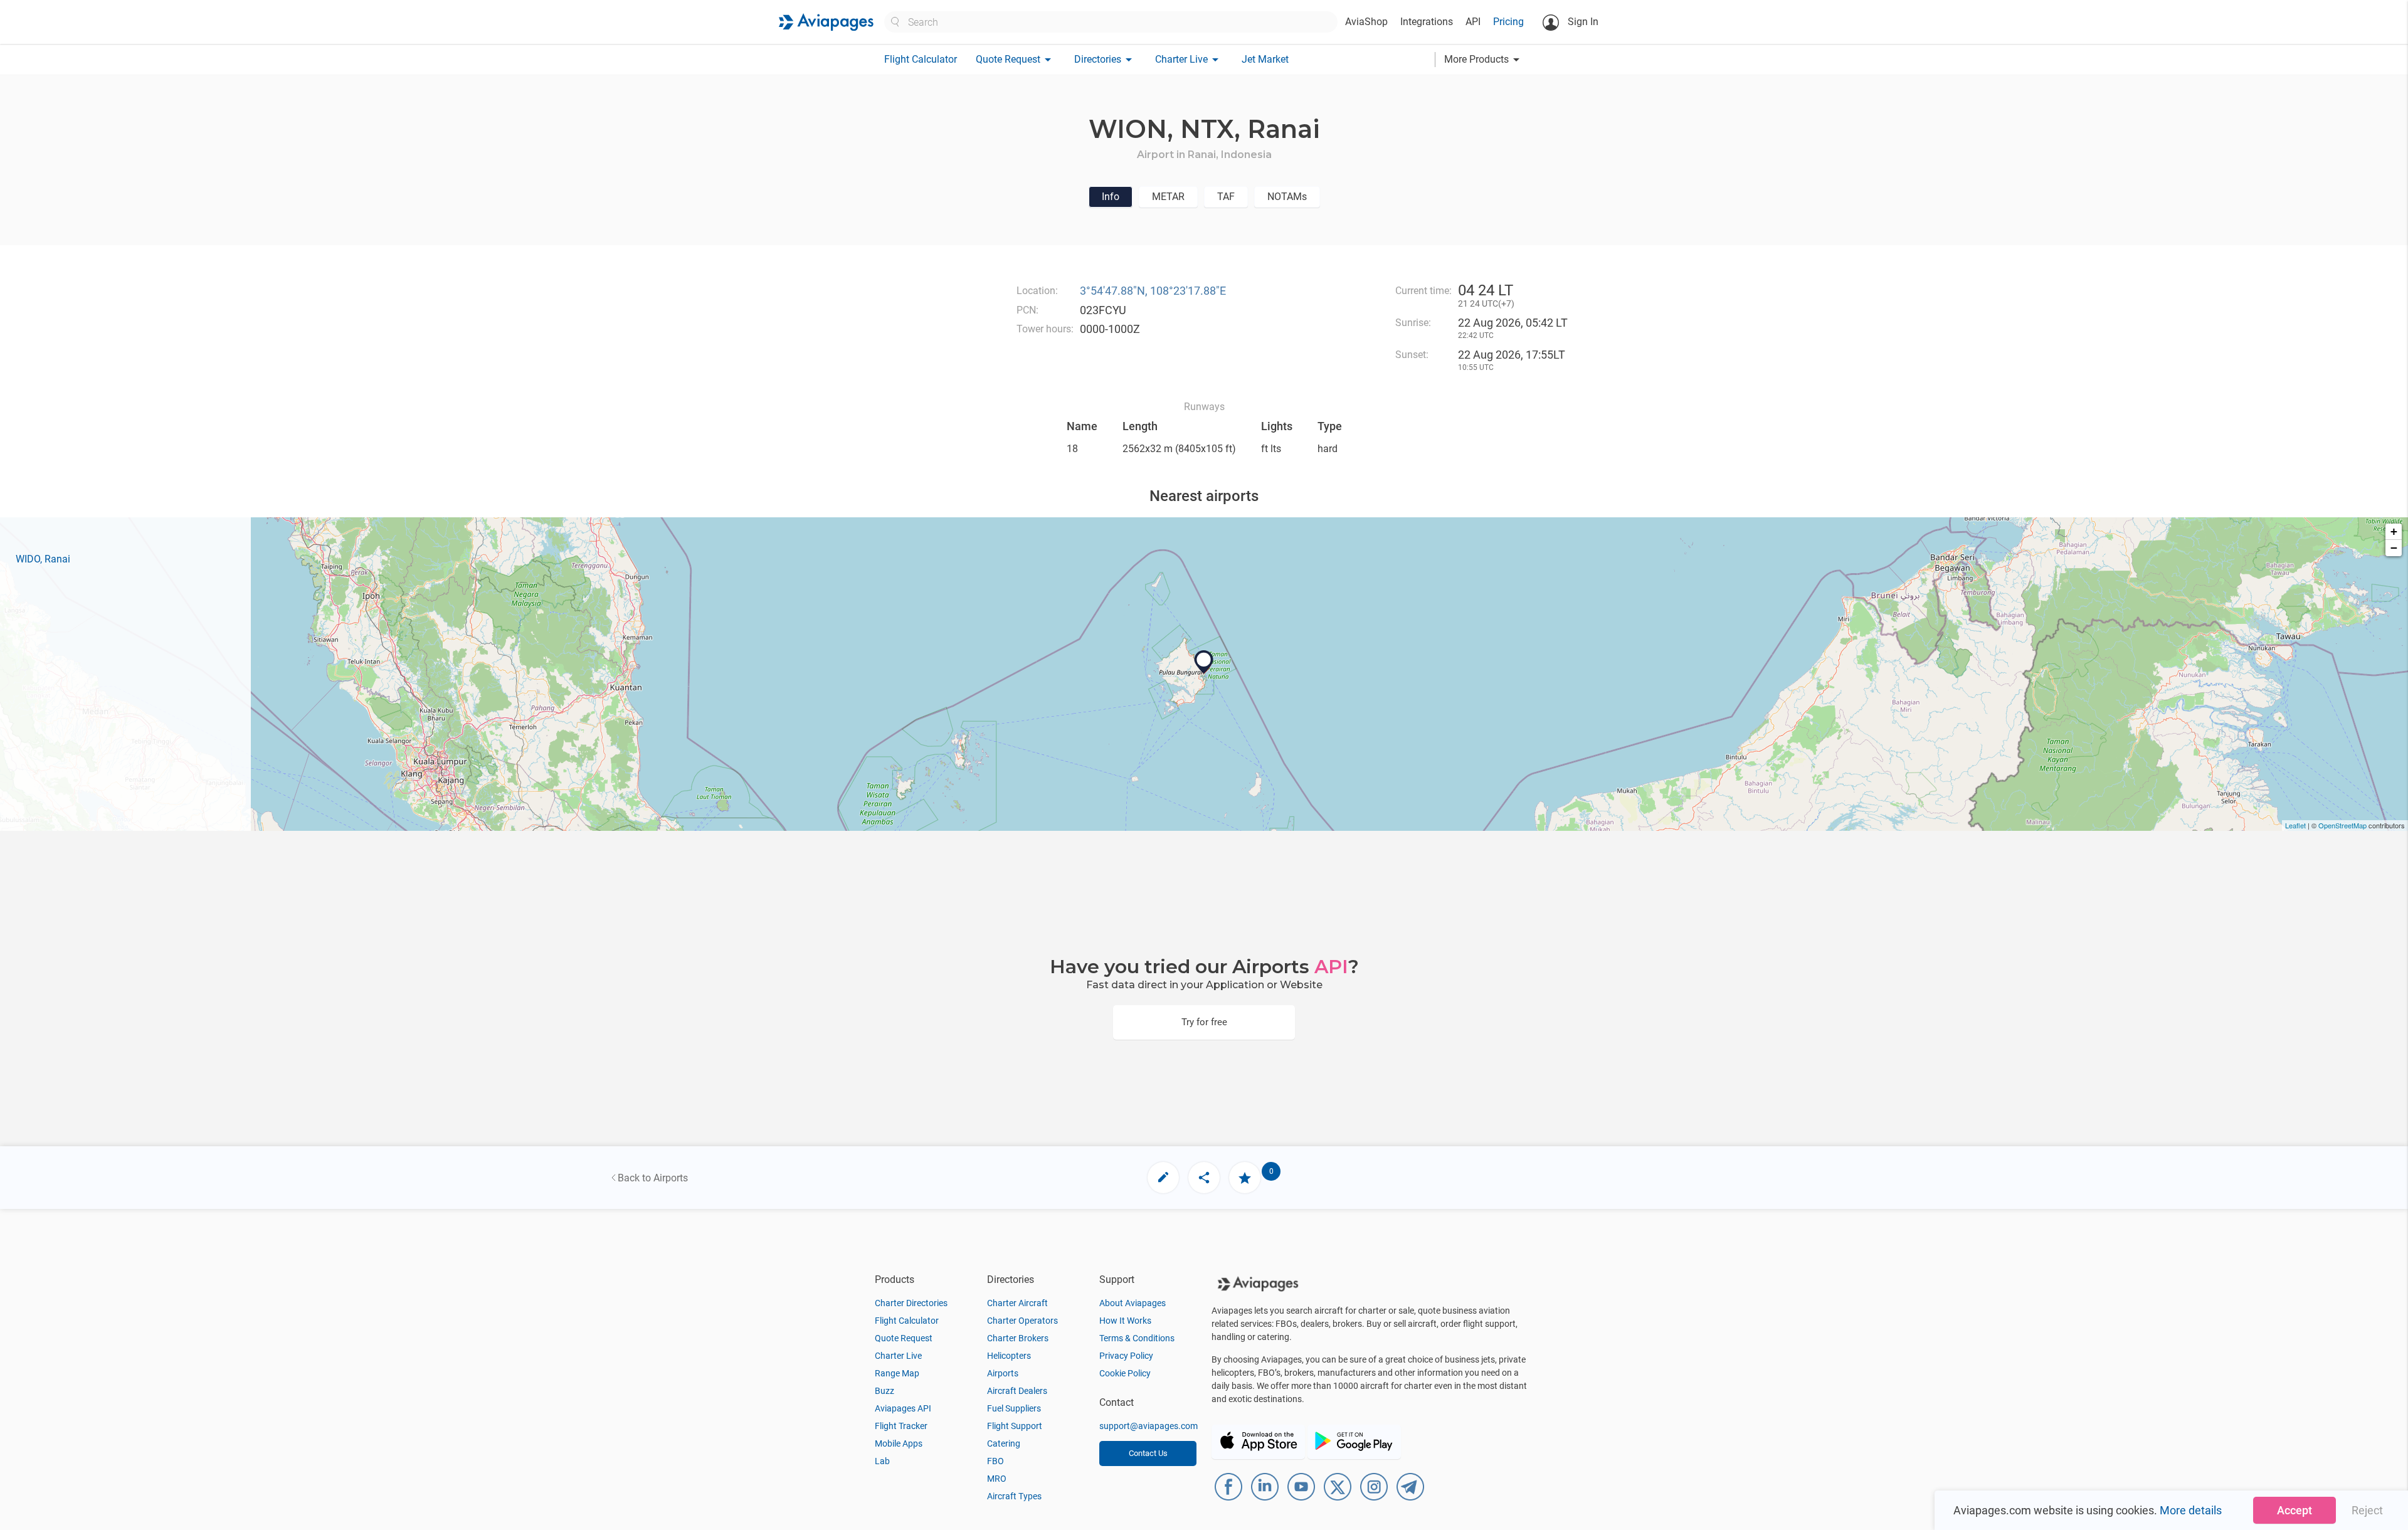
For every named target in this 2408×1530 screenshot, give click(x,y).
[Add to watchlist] (1245, 1178)
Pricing (1508, 22)
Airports (1003, 1373)
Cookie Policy (1125, 1373)
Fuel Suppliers (1014, 1408)
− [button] (2394, 548)
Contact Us (1148, 1453)
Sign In (1582, 22)
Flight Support (1015, 1426)
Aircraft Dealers (1017, 1391)
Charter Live (898, 1356)
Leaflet (2295, 825)
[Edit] (1163, 1178)
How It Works (1125, 1321)
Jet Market (1265, 59)
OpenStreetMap (2342, 825)
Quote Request (904, 1338)
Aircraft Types (1014, 1496)
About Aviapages (1133, 1303)
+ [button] (2394, 531)
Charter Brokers (1018, 1338)
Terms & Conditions (1137, 1338)
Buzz (885, 1391)
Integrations (1427, 22)
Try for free (1204, 1022)
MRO (997, 1479)
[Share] (1204, 1178)
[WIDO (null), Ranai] (1204, 662)
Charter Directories (911, 1303)
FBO (995, 1461)
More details (2191, 1510)
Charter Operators (1022, 1321)
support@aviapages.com (1149, 1426)
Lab (882, 1461)
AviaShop (1366, 22)
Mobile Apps (899, 1443)
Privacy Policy (1126, 1356)
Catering (1004, 1443)
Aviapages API (903, 1408)
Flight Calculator (921, 59)
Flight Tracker (901, 1426)
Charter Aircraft (1017, 1303)
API (1473, 22)
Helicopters (1009, 1356)
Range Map (897, 1373)
